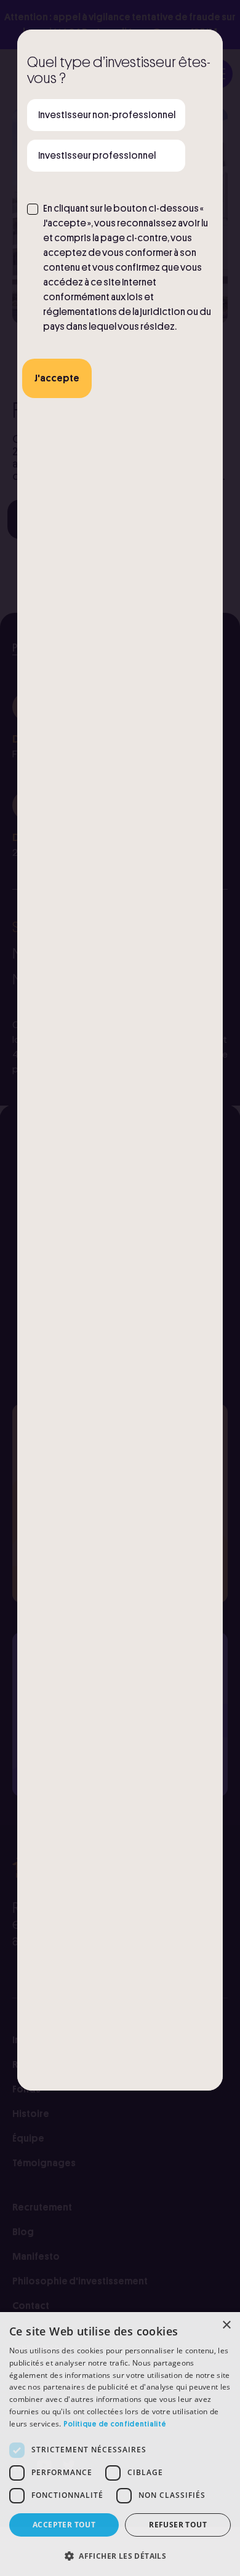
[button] (120, 2556)
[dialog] (120, 2444)
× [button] (226, 2325)
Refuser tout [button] (178, 2525)
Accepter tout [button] (64, 2525)
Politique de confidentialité (115, 2424)
